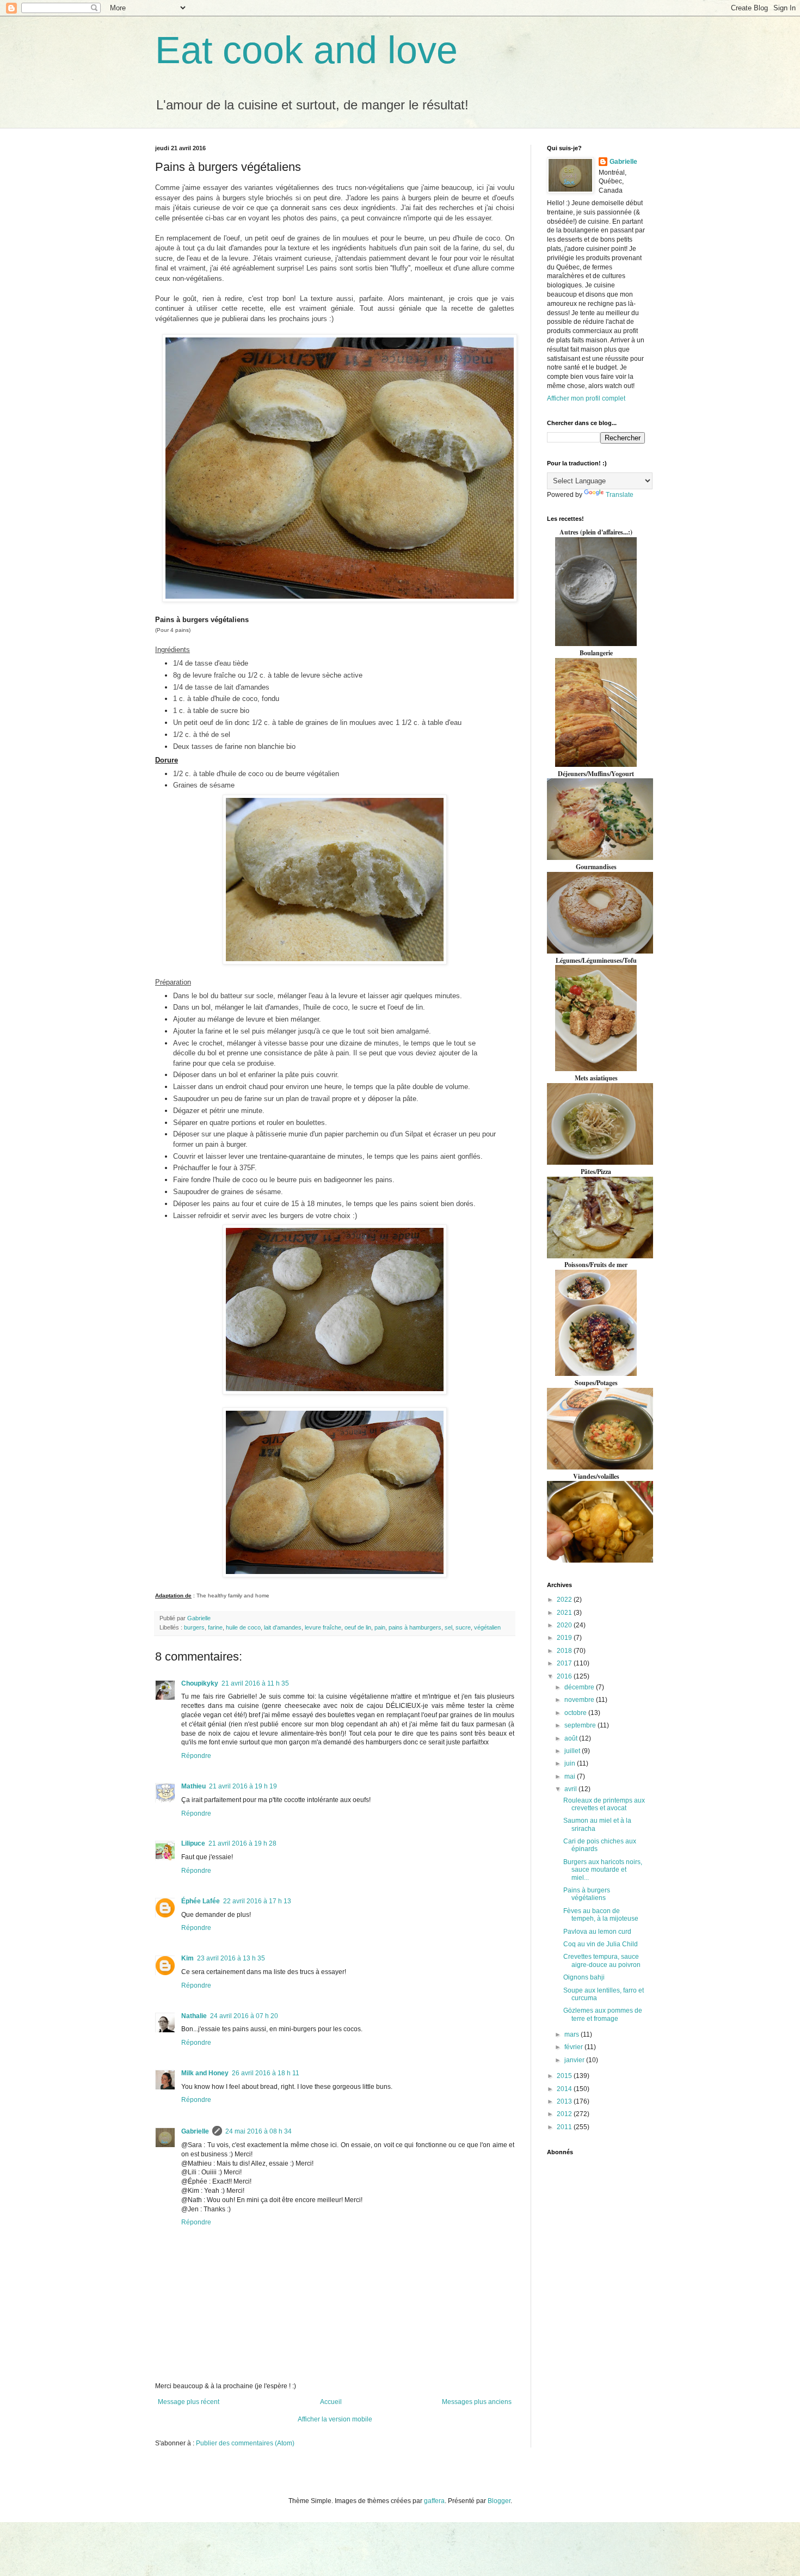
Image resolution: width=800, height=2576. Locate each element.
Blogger (499, 2501)
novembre (580, 1700)
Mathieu (193, 1786)
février (574, 2047)
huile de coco (243, 1627)
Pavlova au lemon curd (597, 1932)
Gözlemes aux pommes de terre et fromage (603, 2014)
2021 (565, 1613)
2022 (565, 1600)
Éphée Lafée (201, 1901)
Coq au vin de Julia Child (601, 1944)
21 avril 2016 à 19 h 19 (243, 1786)
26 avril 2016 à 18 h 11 (266, 2073)
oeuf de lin (358, 1627)
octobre (576, 1713)
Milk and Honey (205, 2073)
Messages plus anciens (477, 2402)
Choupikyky (200, 1683)
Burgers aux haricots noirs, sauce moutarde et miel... (603, 1870)
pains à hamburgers (415, 1627)
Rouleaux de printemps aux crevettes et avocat (604, 1804)
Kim (187, 1958)
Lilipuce (193, 1843)
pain (380, 1627)
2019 (565, 1638)
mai (571, 1776)
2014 (565, 2089)
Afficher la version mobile (335, 2419)
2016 (565, 1676)
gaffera (434, 2501)
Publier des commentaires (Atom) (245, 2443)
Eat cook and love (306, 50)
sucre (463, 1627)
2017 (565, 1663)
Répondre (196, 1756)
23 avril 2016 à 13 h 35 (231, 1958)
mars (573, 2034)
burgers (194, 1627)
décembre (580, 1687)
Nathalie (194, 2016)
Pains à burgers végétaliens (587, 1894)
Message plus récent (189, 2402)
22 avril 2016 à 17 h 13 (257, 1901)
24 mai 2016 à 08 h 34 (259, 2131)
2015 (565, 2076)
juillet (573, 1751)
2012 (565, 2114)
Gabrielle (195, 2131)
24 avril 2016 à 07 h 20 (244, 2016)
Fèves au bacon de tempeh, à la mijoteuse (601, 1915)
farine (215, 1627)
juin (571, 1763)
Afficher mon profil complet (586, 398)
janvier (575, 2060)
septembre (581, 1725)
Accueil (331, 2402)
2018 (565, 1651)
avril (571, 1789)
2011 (565, 2127)
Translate (620, 495)
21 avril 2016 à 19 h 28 (242, 1843)
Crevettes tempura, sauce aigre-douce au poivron (602, 1960)
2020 (565, 1625)
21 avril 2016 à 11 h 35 (255, 1683)
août (572, 1738)
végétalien (487, 1627)
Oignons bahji (584, 1977)
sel (448, 1627)
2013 (565, 2101)
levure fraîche (323, 1627)
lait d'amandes (283, 1627)
